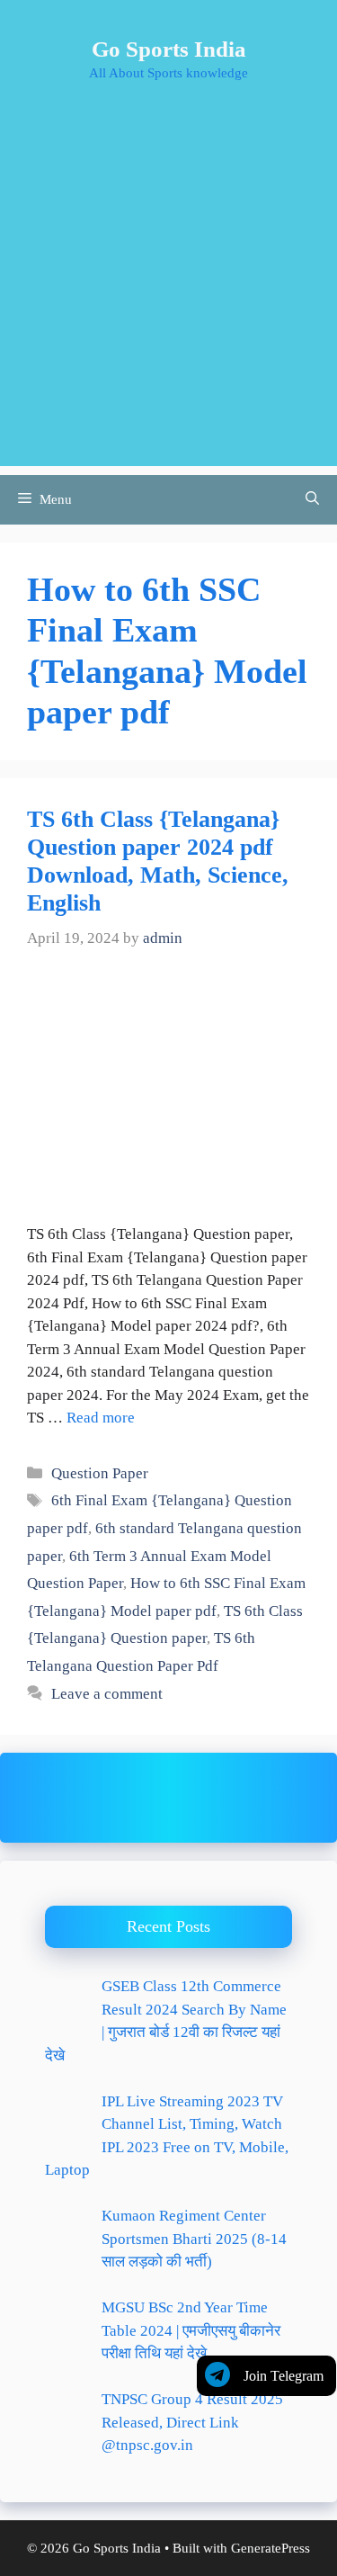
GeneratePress (270, 2548)
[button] (312, 500)
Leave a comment (107, 1694)
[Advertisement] (168, 297)
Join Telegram (284, 2376)
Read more (101, 1418)
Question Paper (100, 1473)
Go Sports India (169, 49)
